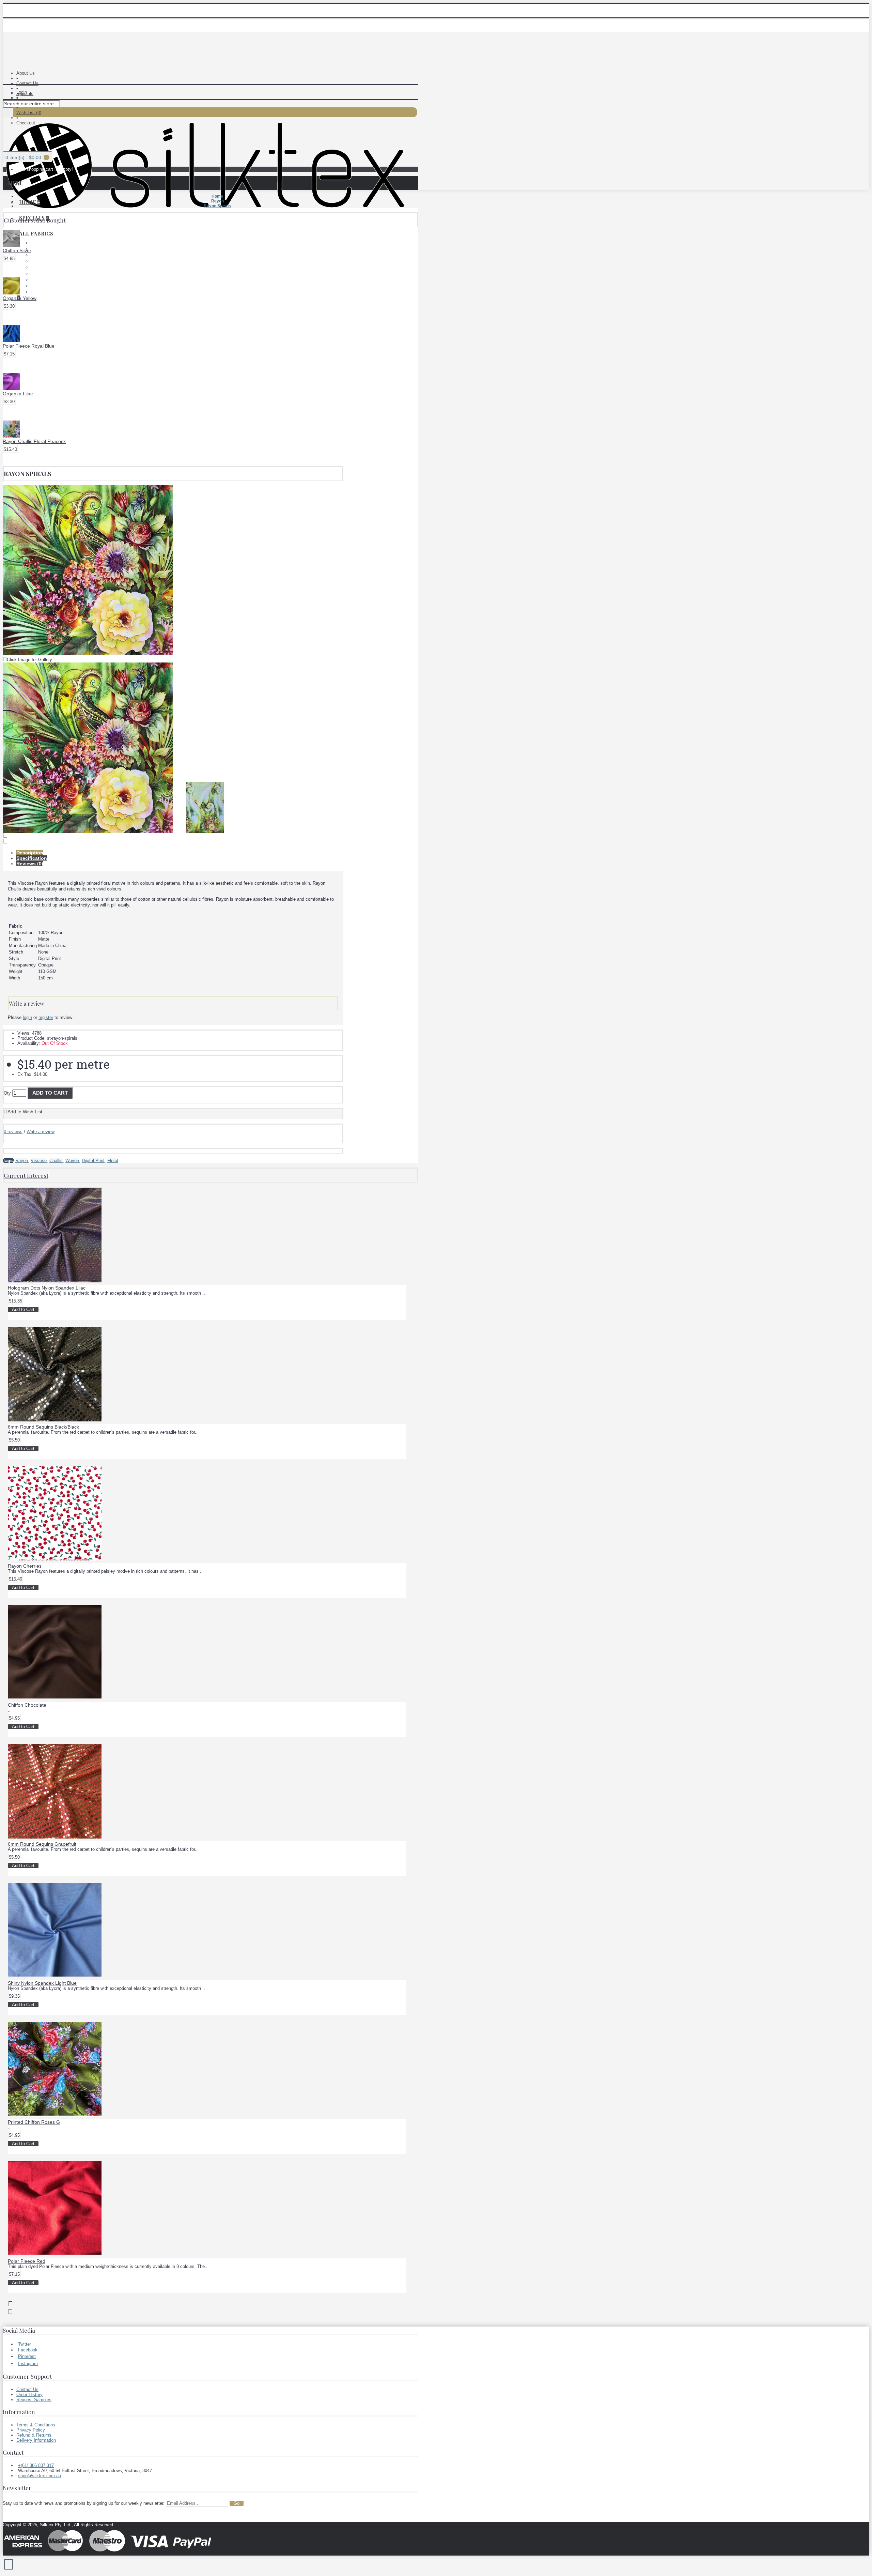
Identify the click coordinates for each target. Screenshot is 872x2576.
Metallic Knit (43, 267)
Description (30, 853)
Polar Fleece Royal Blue (29, 346)
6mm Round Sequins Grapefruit (42, 1844)
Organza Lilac (18, 394)
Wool (36, 292)
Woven (72, 1161)
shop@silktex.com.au (40, 2476)
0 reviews (13, 1132)
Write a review (41, 1132)
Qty (7, 1093)
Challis (56, 1161)
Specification (32, 858)
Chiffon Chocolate (27, 1705)
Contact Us (27, 2389)
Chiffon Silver (17, 250)
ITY (35, 261)
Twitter (25, 2344)
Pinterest (27, 2356)
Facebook (28, 2350)
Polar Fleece (43, 249)
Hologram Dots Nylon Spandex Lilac (47, 1288)
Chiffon (38, 255)
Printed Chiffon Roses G (34, 2122)
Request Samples (34, 2400)
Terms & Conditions (36, 2425)
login (27, 1017)
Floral (113, 1161)
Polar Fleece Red (27, 2261)
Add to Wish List (25, 1112)
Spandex (40, 286)
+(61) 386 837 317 (36, 2465)
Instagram (28, 2364)
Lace (36, 243)
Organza (39, 273)
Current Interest (26, 1175)
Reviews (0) (30, 864)
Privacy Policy (31, 2430)
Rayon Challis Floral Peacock (34, 441)
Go (237, 2503)
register (46, 1017)
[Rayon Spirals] (88, 654)
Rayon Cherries (25, 1566)
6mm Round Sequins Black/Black (43, 1427)
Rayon (37, 280)
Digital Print (93, 1161)
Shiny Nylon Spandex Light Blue (42, 1983)
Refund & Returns (34, 2435)
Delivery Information (36, 2440)
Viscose (39, 1161)
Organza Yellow (20, 298)
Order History (29, 2395)
